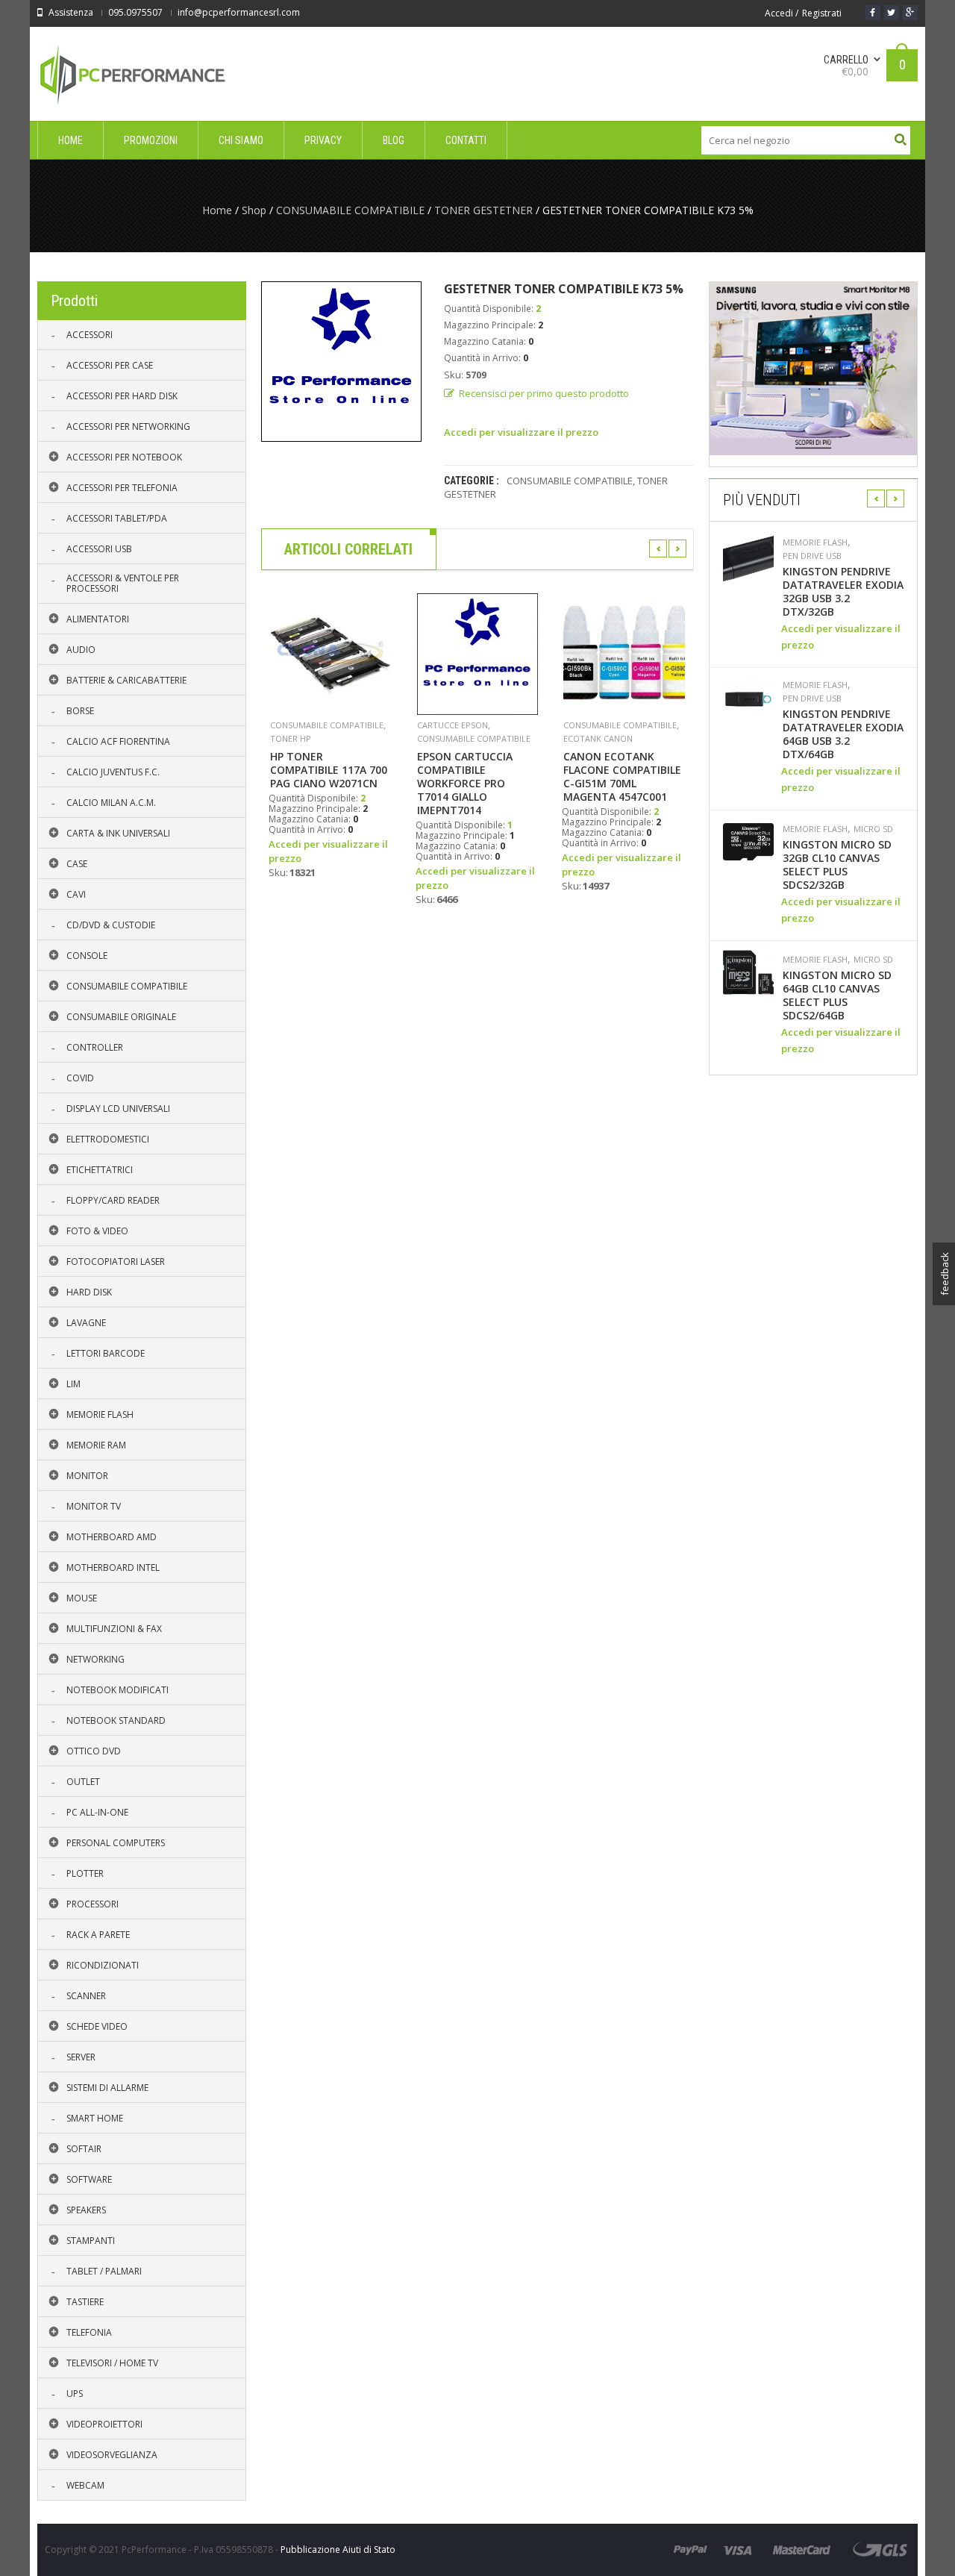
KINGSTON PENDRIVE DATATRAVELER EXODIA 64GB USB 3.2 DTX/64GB (843, 734)
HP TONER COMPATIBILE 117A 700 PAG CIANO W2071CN (329, 770)
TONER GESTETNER (483, 210)
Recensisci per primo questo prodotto (544, 393)
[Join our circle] (910, 13)
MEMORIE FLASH (815, 543)
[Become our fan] (873, 13)
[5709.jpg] (341, 362)
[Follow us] (892, 13)
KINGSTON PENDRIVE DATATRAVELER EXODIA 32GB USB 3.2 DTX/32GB (843, 592)
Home (217, 210)
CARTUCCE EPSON (453, 725)
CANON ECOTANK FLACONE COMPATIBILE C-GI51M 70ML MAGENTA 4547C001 (622, 777)
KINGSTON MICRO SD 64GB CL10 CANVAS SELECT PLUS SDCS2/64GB (837, 995)
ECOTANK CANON (598, 738)
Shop (254, 210)
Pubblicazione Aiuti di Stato (338, 2550)
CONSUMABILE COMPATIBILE (350, 210)
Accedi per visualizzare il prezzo (521, 432)
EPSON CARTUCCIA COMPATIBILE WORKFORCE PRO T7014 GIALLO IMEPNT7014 (465, 784)
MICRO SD (873, 829)
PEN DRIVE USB (812, 556)
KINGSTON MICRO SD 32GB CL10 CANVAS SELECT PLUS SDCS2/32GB (837, 865)
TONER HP (291, 738)
